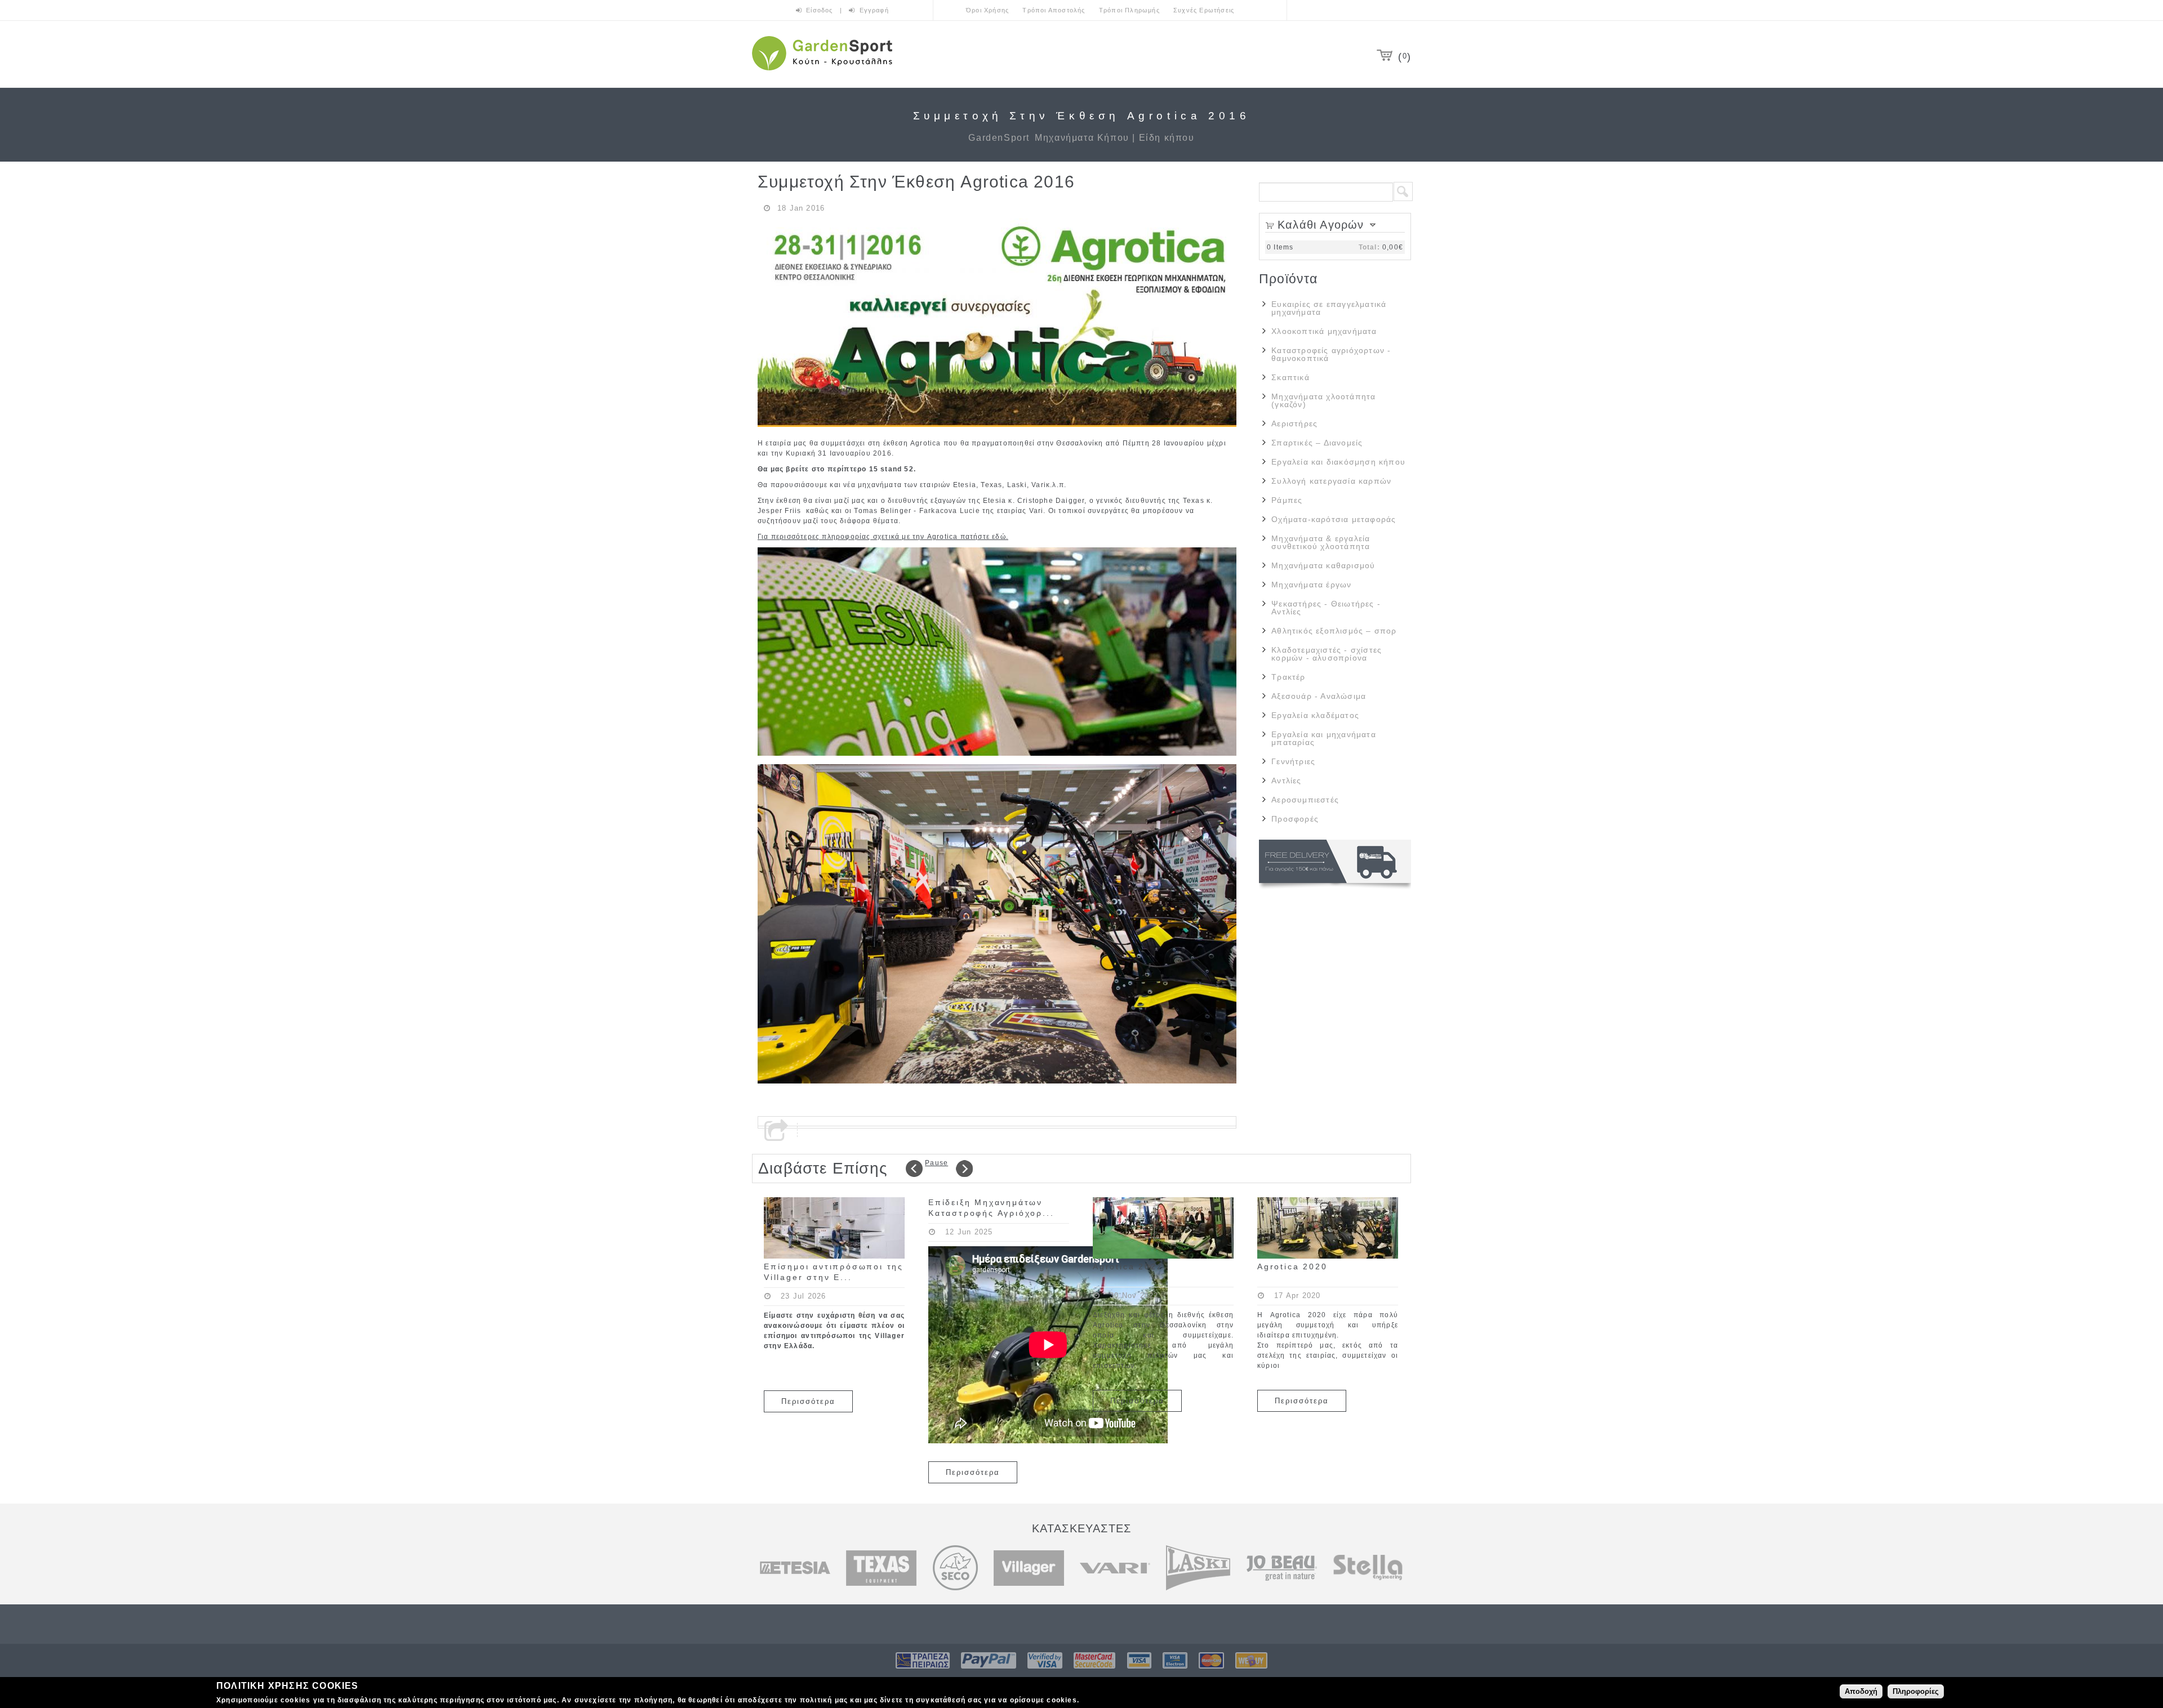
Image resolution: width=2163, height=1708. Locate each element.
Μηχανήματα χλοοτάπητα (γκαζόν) (1323, 400)
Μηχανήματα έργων (1311, 585)
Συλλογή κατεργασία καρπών (1331, 481)
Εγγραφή (874, 10)
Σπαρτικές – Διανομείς (1317, 443)
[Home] (822, 72)
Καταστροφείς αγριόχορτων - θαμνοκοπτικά (1331, 354)
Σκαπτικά (1290, 377)
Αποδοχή (1861, 1691)
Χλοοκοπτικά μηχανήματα (1324, 331)
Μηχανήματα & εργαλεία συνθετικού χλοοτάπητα (1321, 542)
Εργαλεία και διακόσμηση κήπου (1338, 462)
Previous (914, 1169)
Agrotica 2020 (1292, 1266)
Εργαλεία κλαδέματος (1315, 715)
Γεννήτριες (1293, 761)
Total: (1369, 247)
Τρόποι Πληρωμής (1129, 10)
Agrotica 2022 (1128, 1266)
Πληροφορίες (1916, 1691)
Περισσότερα (808, 1401)
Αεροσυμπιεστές (1305, 800)
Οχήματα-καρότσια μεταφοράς (1334, 519)
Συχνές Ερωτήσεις (1204, 10)
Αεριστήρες (1294, 423)
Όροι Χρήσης (987, 10)
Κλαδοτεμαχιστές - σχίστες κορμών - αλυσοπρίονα (1327, 654)
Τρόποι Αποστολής (1054, 10)
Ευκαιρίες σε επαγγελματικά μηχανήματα (1329, 308)
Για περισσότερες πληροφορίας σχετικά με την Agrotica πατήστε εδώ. (883, 537)
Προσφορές (1295, 819)
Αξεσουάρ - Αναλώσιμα (1319, 696)
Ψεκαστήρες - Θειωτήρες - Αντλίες (1326, 608)
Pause (936, 1163)
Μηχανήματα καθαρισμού (1323, 565)
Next (964, 1169)
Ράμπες (1287, 500)
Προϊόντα (1289, 279)
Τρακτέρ (1288, 677)
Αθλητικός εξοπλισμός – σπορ (1334, 631)
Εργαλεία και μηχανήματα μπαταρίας (1324, 738)
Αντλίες (1286, 781)
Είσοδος (821, 10)
